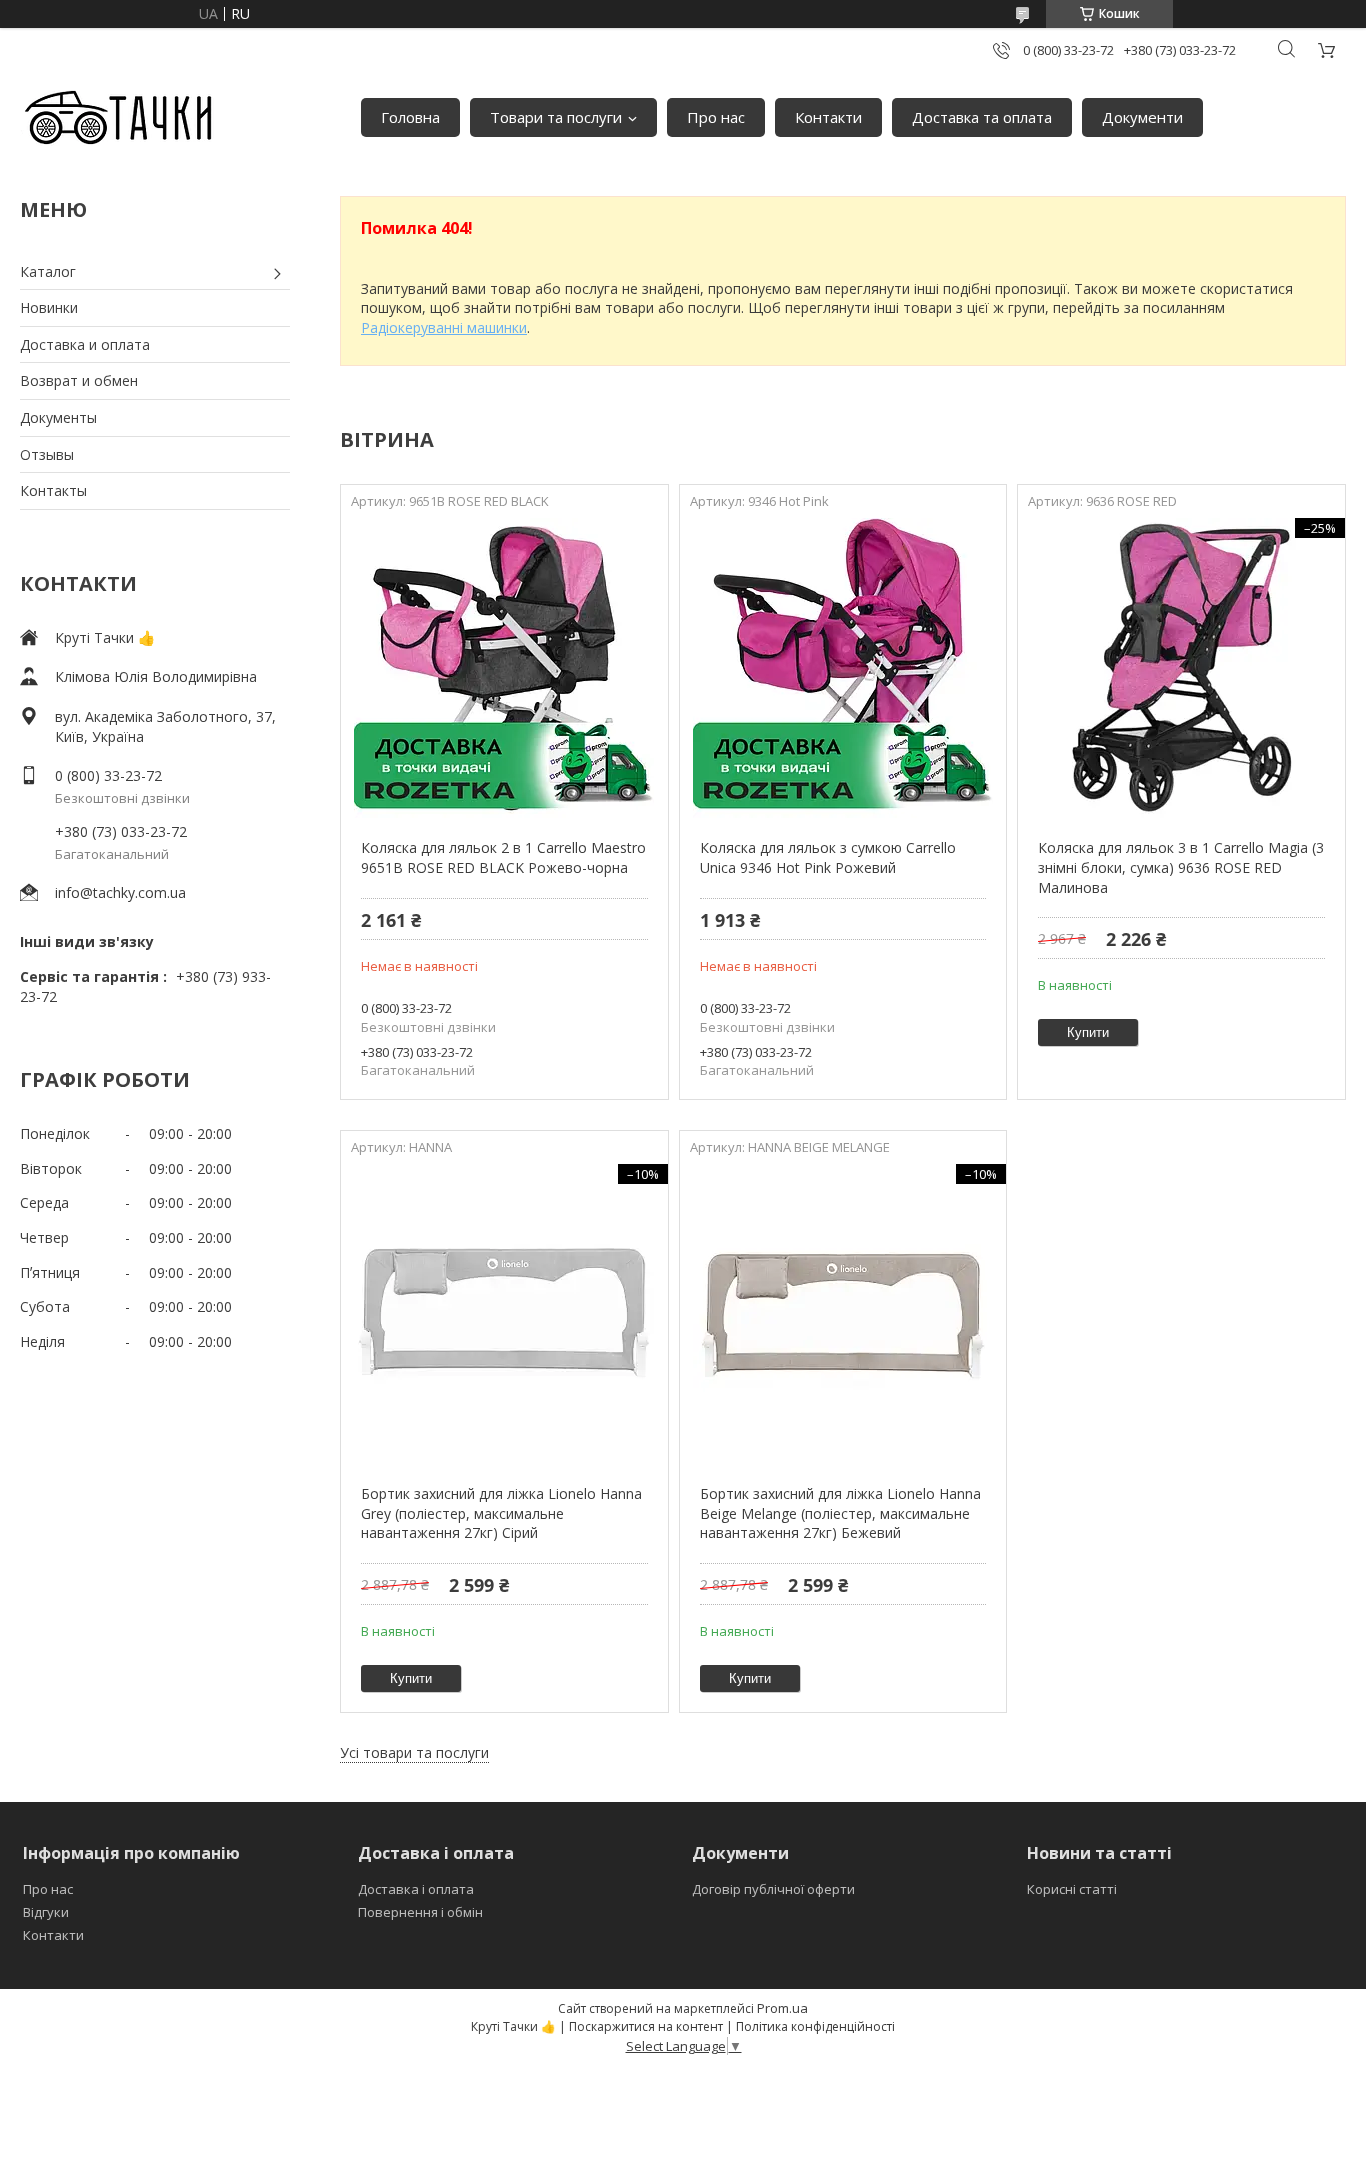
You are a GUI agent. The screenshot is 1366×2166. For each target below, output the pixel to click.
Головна (410, 117)
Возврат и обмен (79, 380)
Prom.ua (782, 2008)
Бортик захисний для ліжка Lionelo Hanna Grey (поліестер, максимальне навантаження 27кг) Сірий (501, 1513)
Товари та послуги (556, 117)
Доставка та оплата (982, 117)
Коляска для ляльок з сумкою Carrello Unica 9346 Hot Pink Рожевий (828, 857)
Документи (1142, 117)
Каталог (48, 271)
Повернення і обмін (420, 1912)
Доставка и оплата (85, 344)
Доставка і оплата (416, 1889)
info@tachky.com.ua (120, 892)
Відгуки (46, 1912)
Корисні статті (1072, 1889)
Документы (58, 417)
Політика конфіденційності (815, 2026)
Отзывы (47, 454)
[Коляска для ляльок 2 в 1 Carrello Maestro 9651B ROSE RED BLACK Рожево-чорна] (504, 668)
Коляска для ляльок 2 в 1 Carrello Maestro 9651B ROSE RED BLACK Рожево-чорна (503, 857)
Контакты (53, 490)
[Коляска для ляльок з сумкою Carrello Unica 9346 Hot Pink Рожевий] (843, 668)
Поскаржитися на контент (646, 2026)
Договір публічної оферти (773, 1889)
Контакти (828, 117)
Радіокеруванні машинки (444, 327)
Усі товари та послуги (414, 1752)
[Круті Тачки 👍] (117, 118)
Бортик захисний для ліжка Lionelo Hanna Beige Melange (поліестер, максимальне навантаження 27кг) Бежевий (840, 1513)
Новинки (49, 307)
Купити (1088, 1032)
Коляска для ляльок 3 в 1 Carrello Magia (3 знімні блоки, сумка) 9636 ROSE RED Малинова (1181, 867)
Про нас (716, 117)
